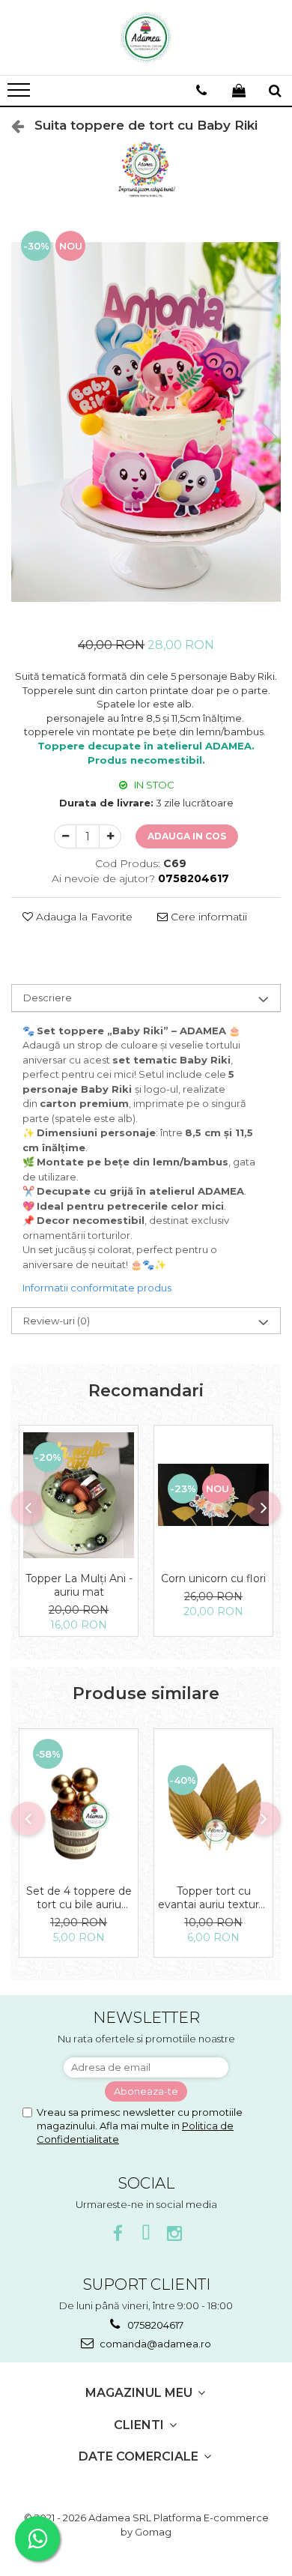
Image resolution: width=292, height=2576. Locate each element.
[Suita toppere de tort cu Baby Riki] (146, 422)
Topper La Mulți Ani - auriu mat (79, 1585)
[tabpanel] (146, 422)
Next (269, 437)
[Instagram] (175, 2234)
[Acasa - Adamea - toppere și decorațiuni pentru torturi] (146, 37)
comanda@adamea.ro (154, 2344)
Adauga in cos (187, 836)
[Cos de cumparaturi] (239, 91)
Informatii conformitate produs (97, 1288)
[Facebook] (118, 2234)
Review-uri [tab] (57, 1321)
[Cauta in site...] (275, 91)
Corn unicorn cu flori (213, 1578)
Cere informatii (207, 917)
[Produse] (21, 94)
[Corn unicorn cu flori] (213, 1495)
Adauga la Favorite (83, 917)
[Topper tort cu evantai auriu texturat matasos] (213, 1803)
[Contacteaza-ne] (201, 91)
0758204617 (154, 2325)
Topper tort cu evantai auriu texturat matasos (213, 1898)
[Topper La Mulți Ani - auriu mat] (79, 1495)
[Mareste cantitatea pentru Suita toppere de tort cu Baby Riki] (110, 836)
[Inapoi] (11, 126)
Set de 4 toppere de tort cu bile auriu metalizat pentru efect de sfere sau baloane (79, 1898)
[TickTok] (146, 2234)
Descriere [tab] (48, 998)
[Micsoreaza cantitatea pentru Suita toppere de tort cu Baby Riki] (65, 836)
